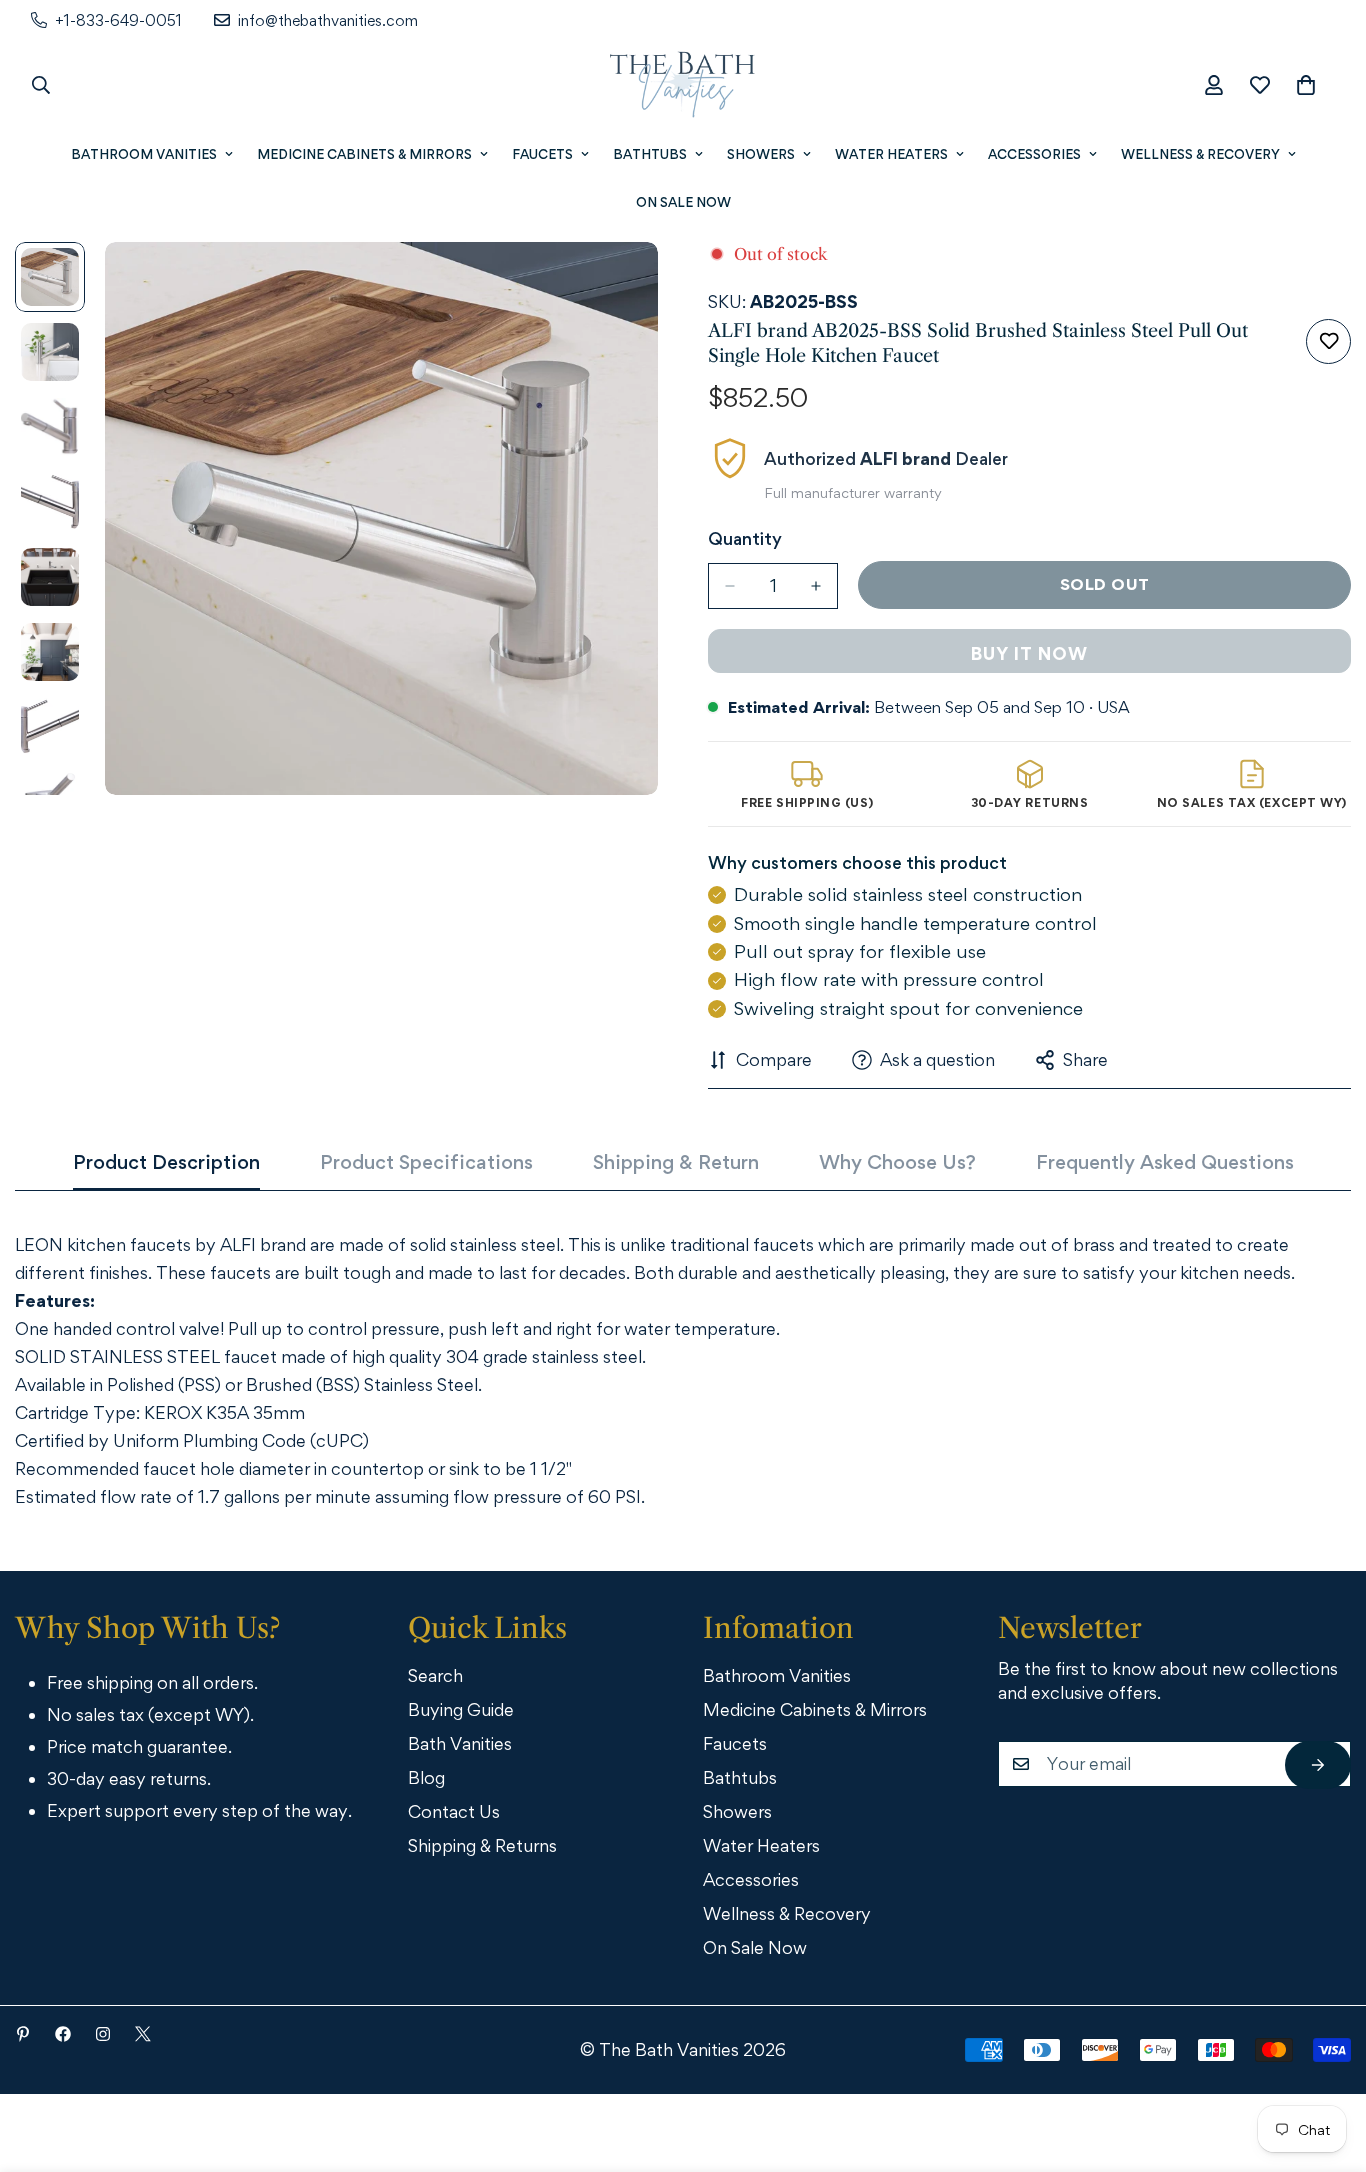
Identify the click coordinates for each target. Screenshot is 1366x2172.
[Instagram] (103, 2034)
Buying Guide (461, 1709)
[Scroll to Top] (1323, 2062)
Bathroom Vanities (144, 154)
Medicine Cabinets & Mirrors (364, 154)
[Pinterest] (23, 2034)
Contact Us (454, 1811)
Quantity (745, 538)
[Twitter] (143, 2034)
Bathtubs (650, 154)
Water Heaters (891, 154)
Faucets (542, 154)
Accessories (1034, 154)
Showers (761, 154)
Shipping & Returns (482, 1845)
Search (435, 1675)
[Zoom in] (615, 284)
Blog (426, 1777)
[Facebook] (63, 2034)
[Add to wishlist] (1328, 341)
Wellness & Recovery (1200, 154)
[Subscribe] (1318, 1765)
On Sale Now (683, 202)
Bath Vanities (460, 1743)
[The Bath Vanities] (683, 85)
